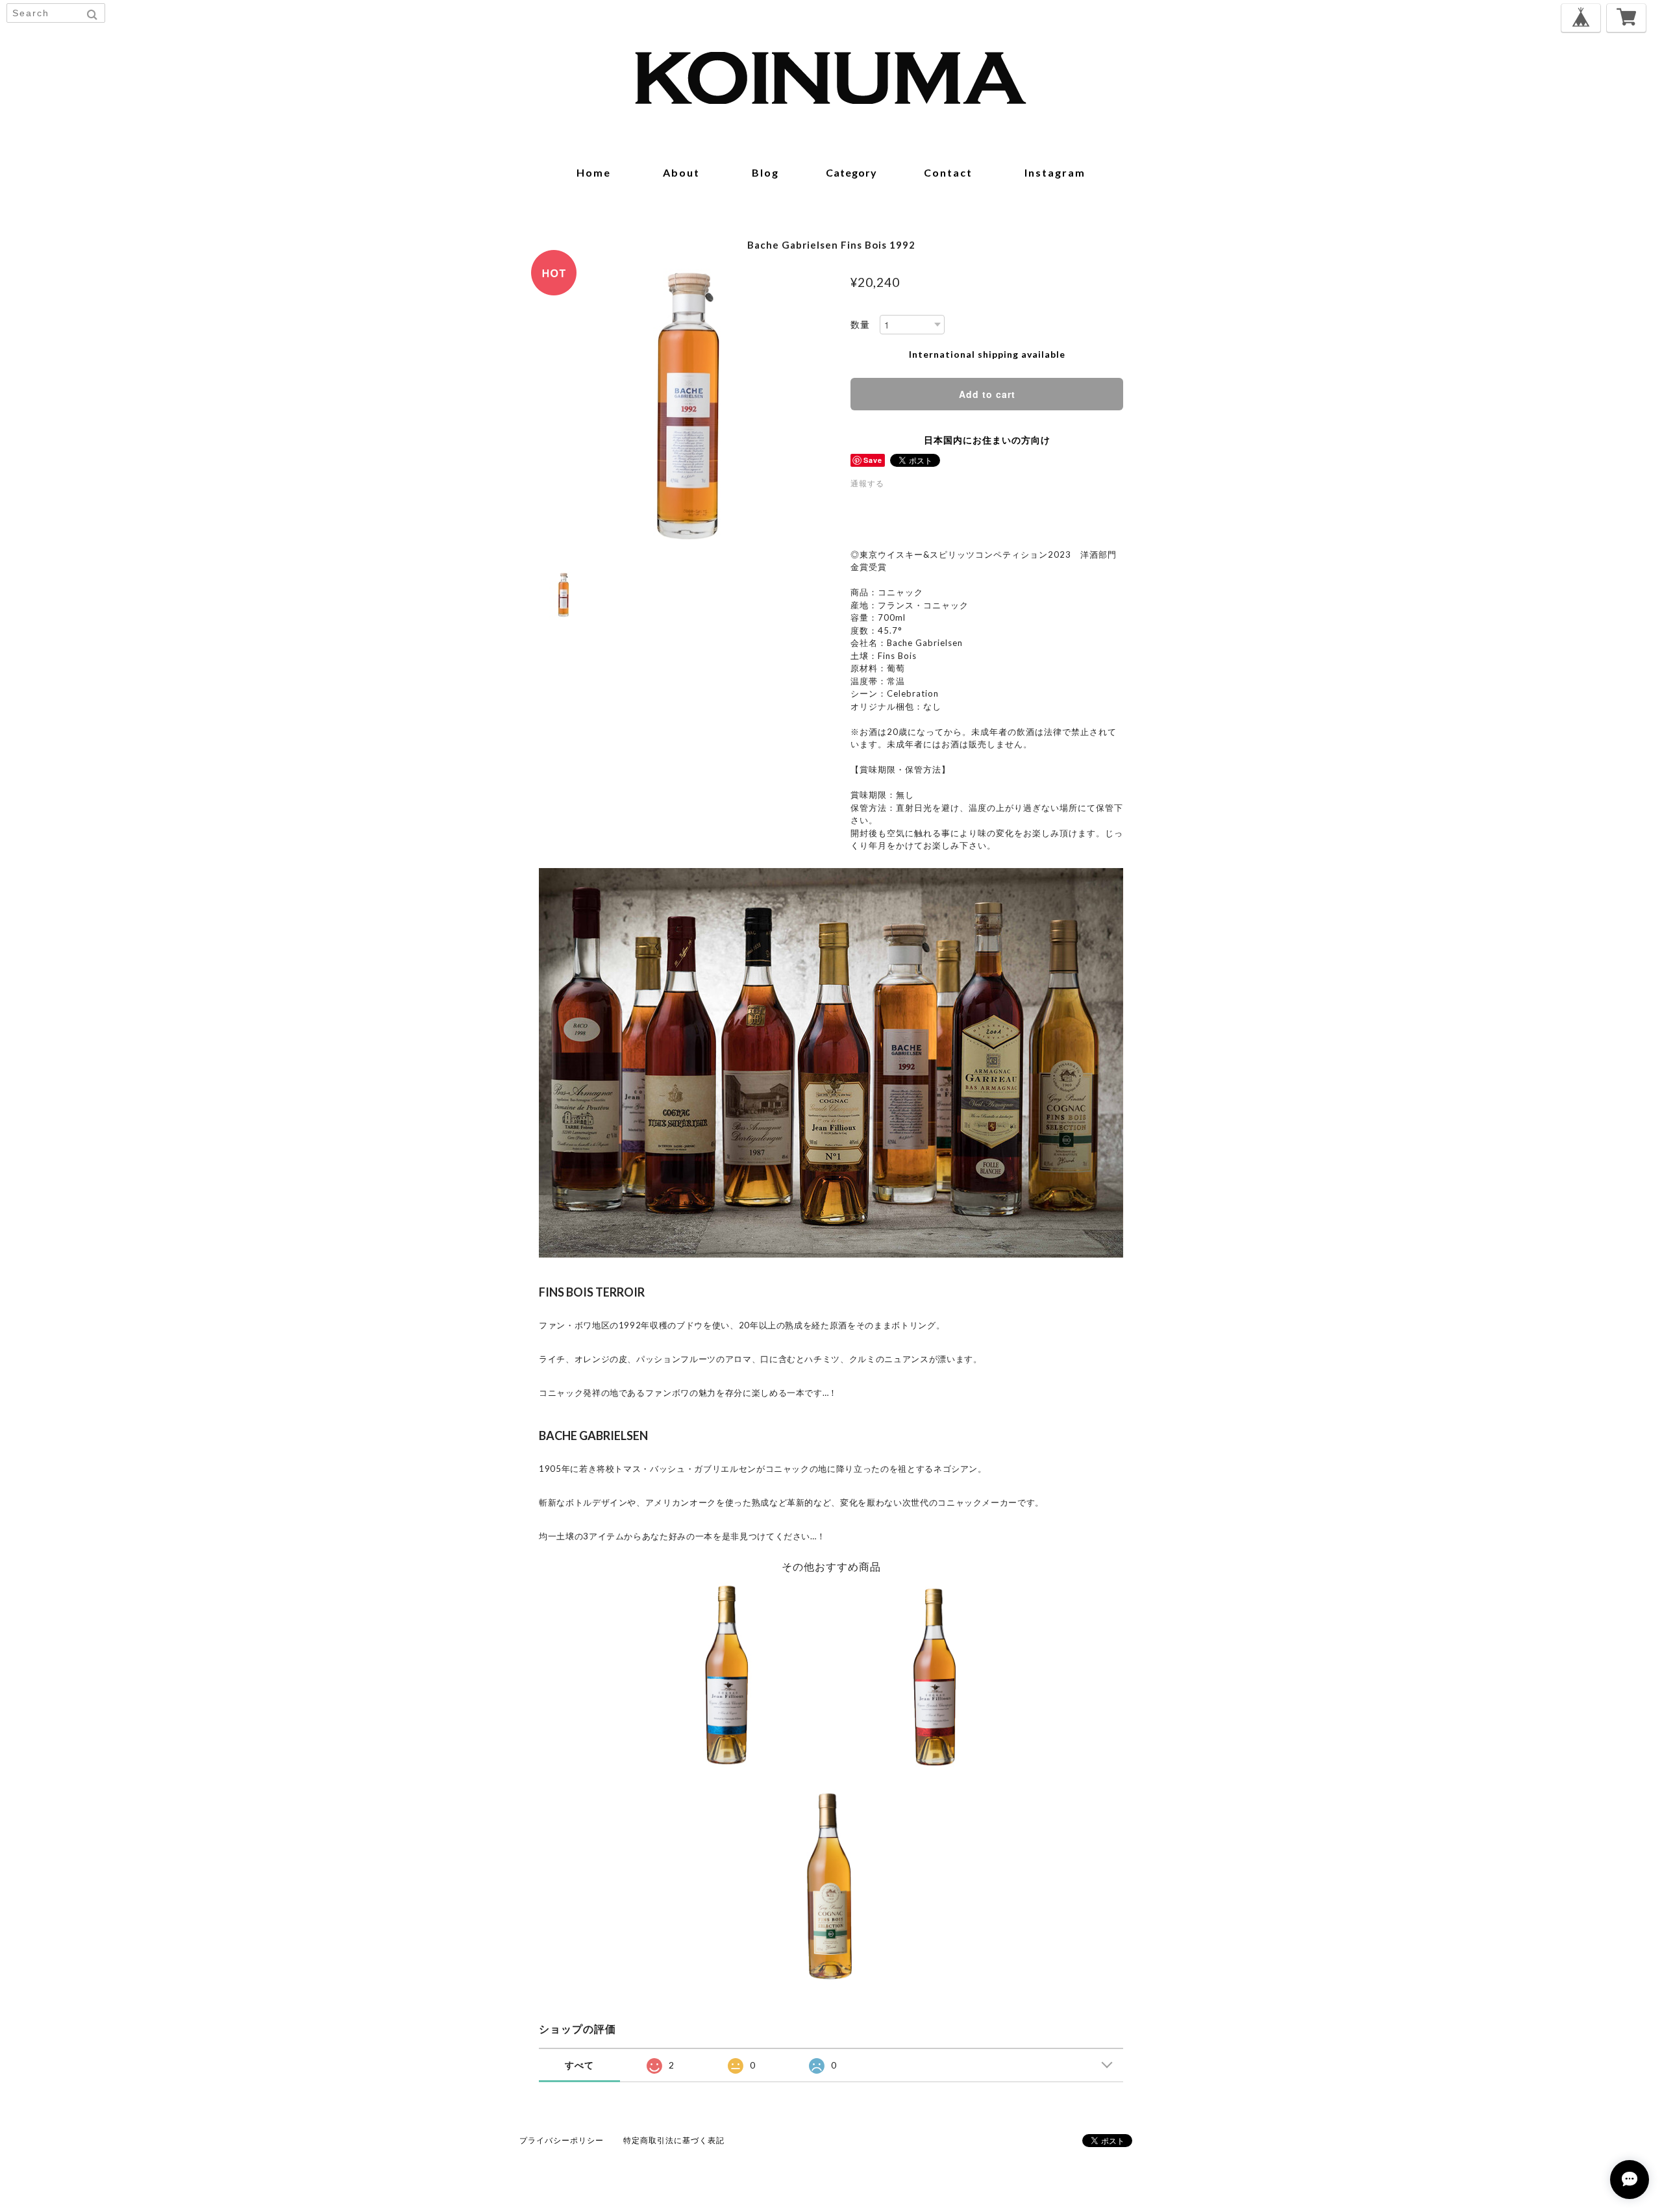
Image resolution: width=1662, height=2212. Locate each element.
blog (765, 172)
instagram (1055, 172)
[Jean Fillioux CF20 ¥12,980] (727, 1678)
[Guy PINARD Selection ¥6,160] (831, 1886)
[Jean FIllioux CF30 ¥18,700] (935, 1678)
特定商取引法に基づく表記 (674, 2140)
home (594, 172)
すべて (579, 2065)
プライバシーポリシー (562, 2140)
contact (948, 172)
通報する (867, 483)
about (681, 172)
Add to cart (987, 394)
